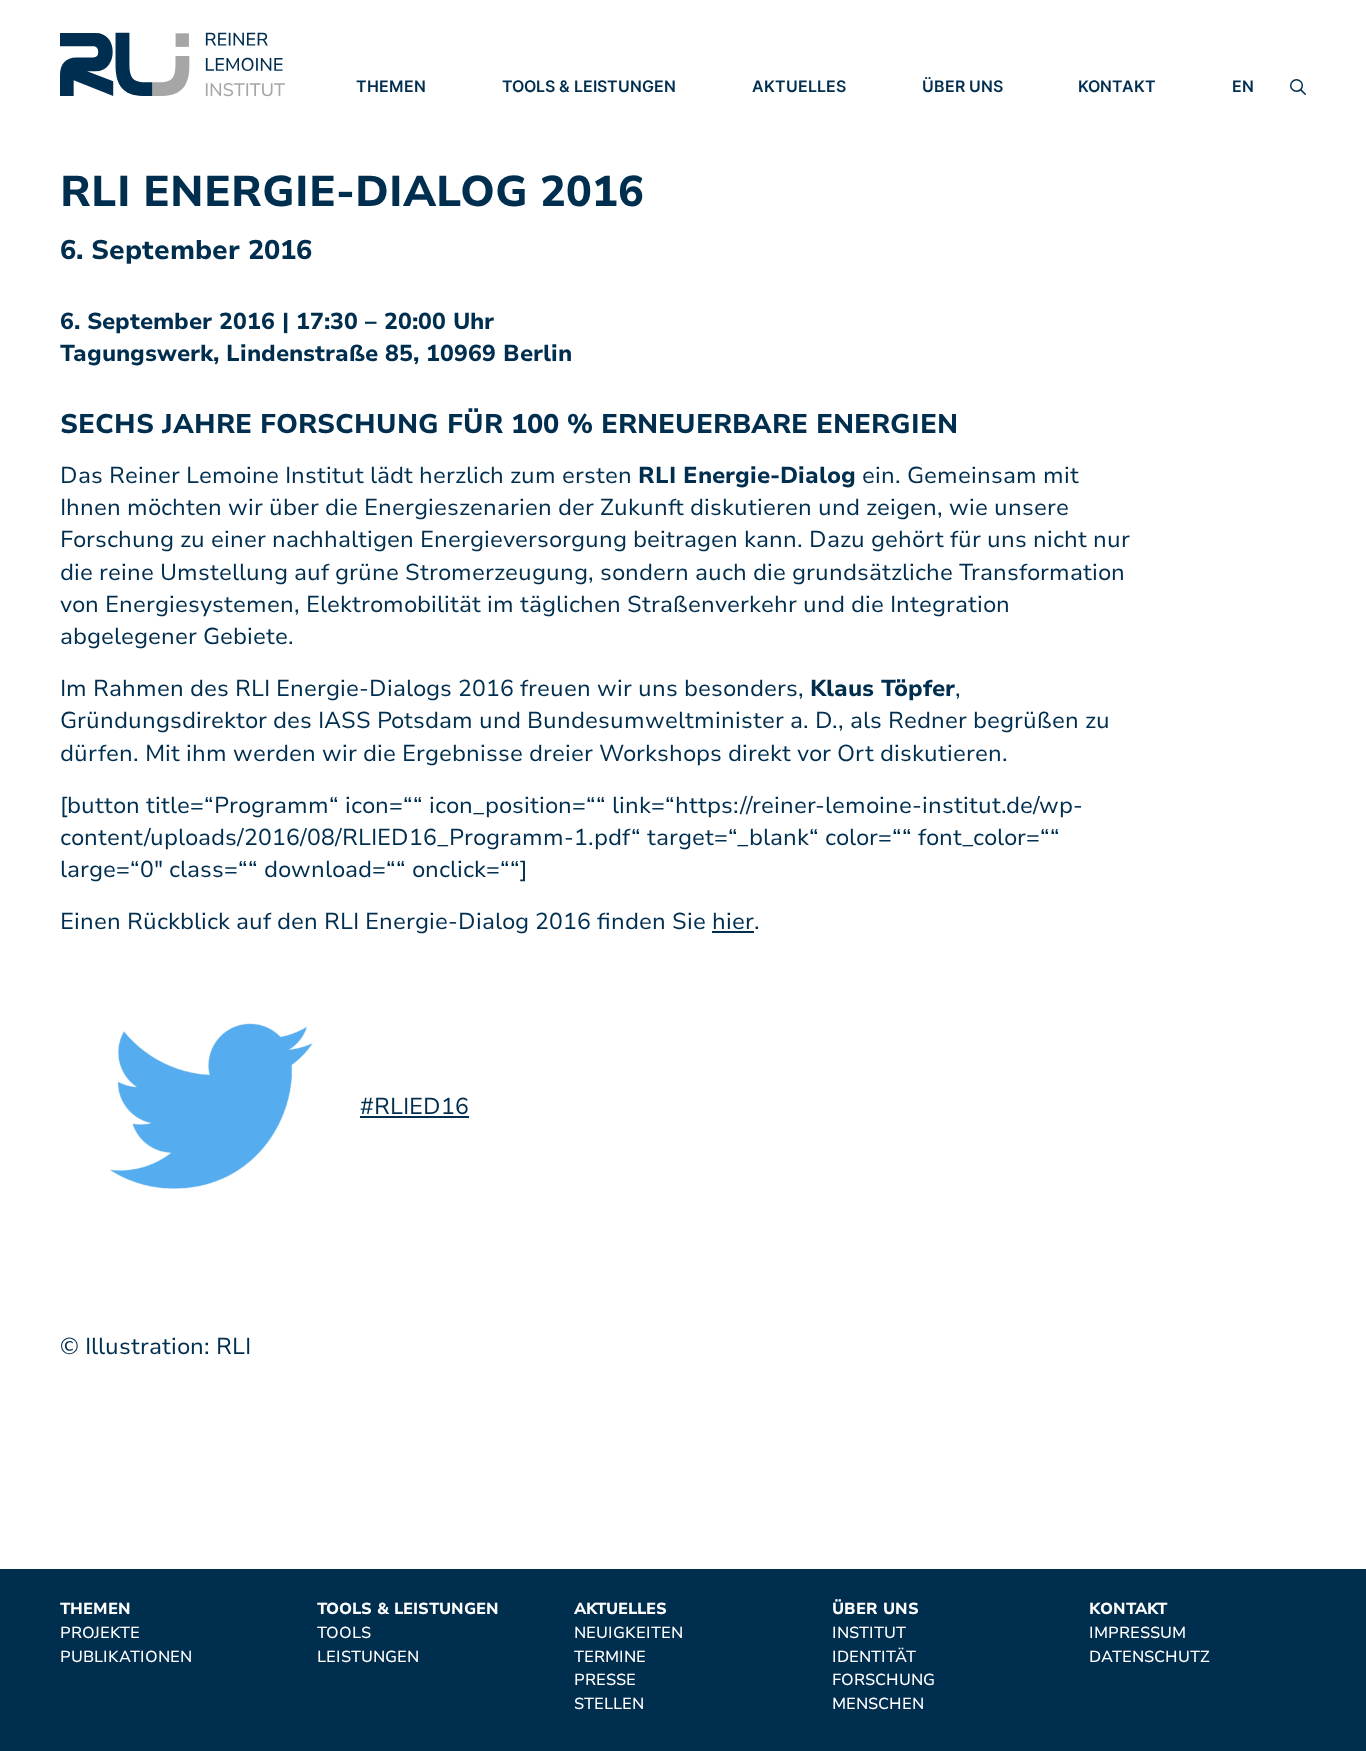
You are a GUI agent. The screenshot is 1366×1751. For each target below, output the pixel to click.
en (1243, 86)
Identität (964, 143)
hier (733, 921)
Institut (959, 115)
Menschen (968, 198)
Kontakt (1117, 86)
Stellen (787, 199)
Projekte (396, 115)
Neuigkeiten (806, 115)
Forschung (973, 170)
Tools (529, 115)
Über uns (962, 86)
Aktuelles (799, 86)
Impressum (1126, 115)
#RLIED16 (414, 1106)
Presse (783, 171)
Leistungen (553, 143)
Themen (391, 86)
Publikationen (422, 143)
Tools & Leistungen (589, 86)
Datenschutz (1138, 143)
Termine (788, 143)
